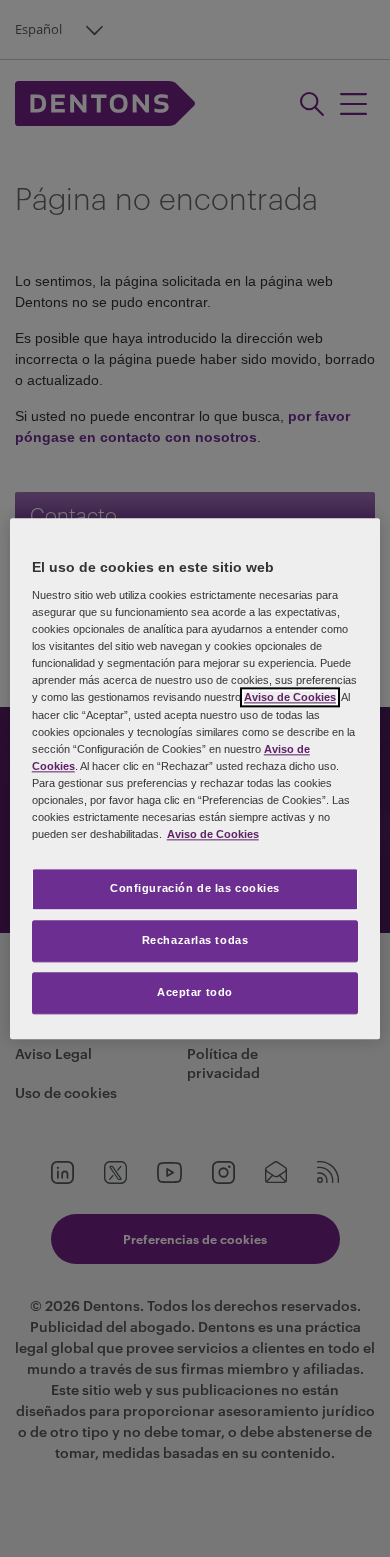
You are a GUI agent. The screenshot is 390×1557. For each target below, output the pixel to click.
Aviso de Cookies (290, 698)
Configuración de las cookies (195, 888)
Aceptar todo (195, 992)
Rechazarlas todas (195, 940)
